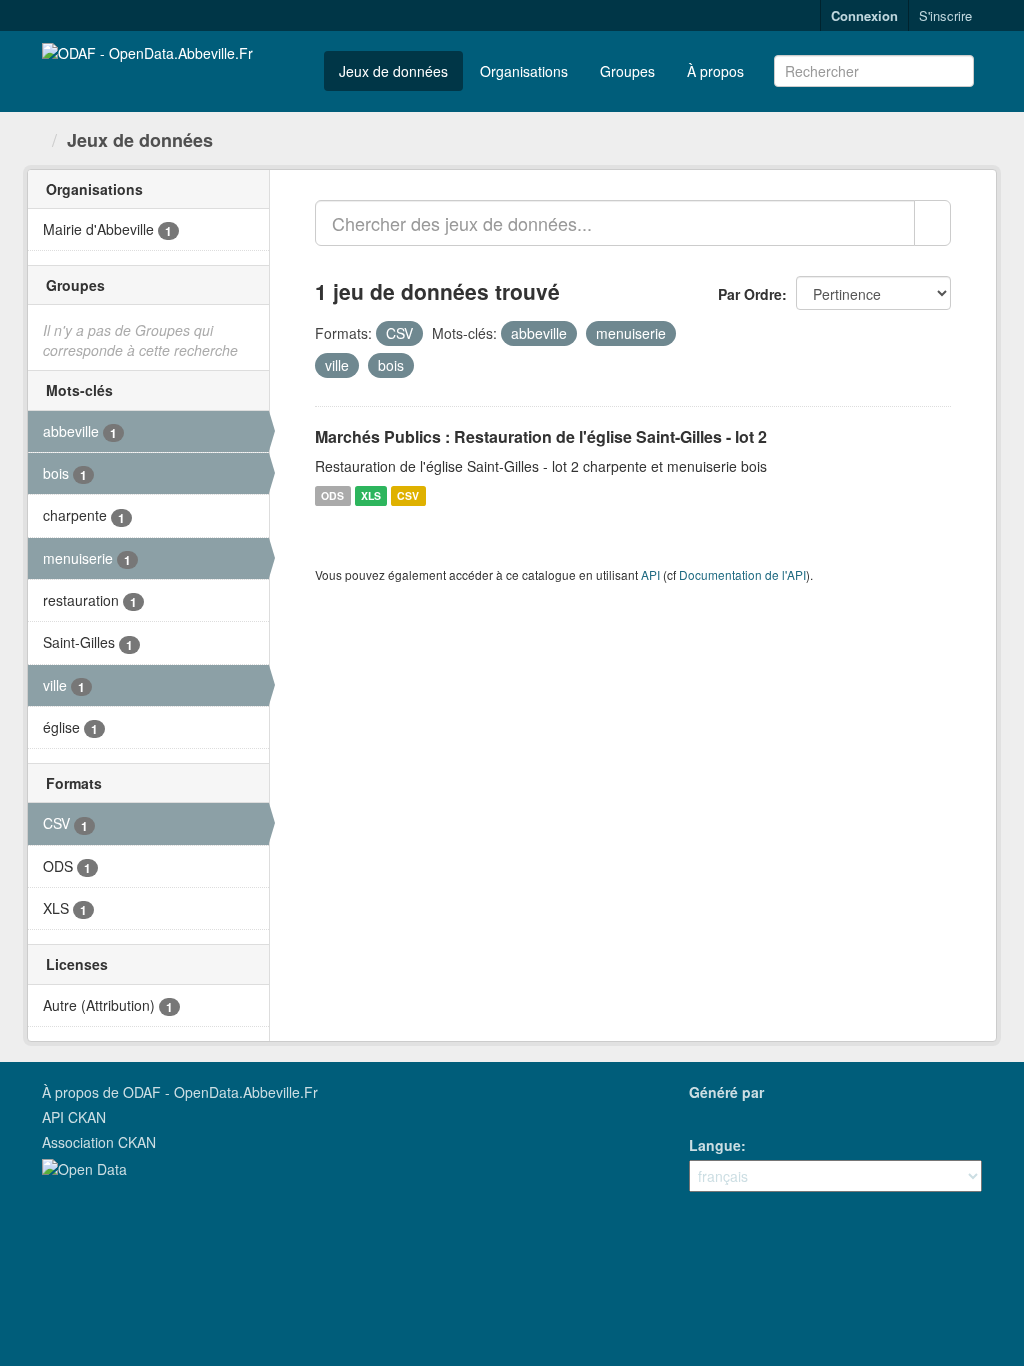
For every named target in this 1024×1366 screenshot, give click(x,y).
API (650, 574)
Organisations (524, 71)
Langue (715, 1145)
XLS (371, 495)
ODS (332, 495)
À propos (715, 71)
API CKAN (74, 1117)
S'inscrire (945, 15)
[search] (932, 223)
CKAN (723, 1114)
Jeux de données (393, 71)
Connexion (864, 15)
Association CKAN (99, 1142)
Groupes (627, 71)
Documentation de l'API (742, 574)
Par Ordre (750, 294)
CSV (408, 495)
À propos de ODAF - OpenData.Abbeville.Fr (180, 1092)
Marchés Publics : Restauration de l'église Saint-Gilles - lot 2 (541, 436)
